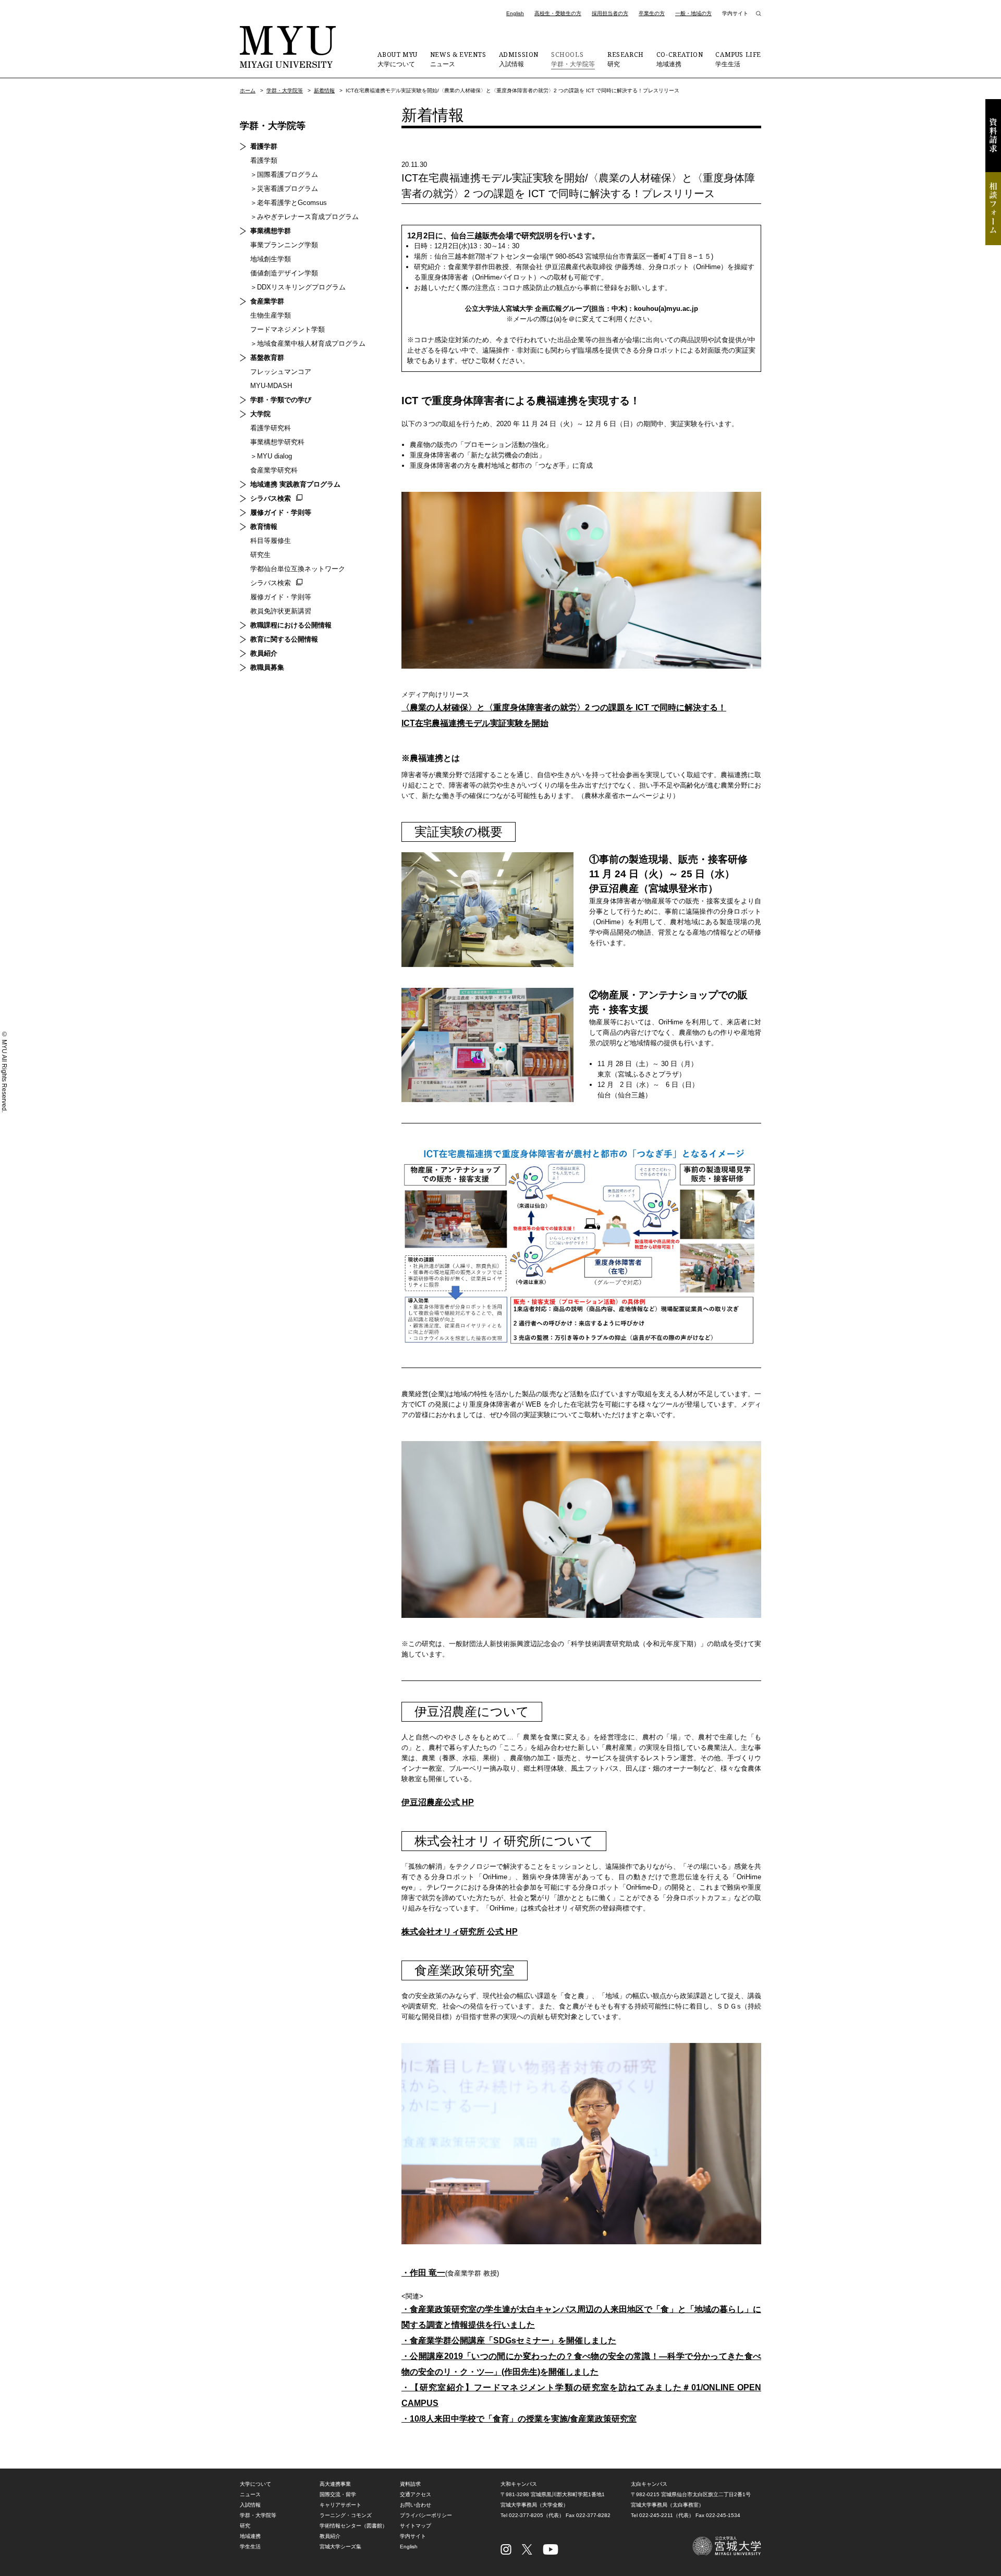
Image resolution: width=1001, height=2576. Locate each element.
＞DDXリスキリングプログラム (298, 287)
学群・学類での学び (281, 400)
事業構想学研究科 (277, 442)
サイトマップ (416, 2526)
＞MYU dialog (271, 456)
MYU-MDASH (271, 386)
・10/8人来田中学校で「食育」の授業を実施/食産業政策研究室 (519, 2419)
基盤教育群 (267, 358)
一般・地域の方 (693, 13)
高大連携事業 (335, 2484)
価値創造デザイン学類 (284, 273)
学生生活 (738, 59)
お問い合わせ (416, 2505)
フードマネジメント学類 (288, 329)
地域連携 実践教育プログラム (295, 484)
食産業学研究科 (274, 470)
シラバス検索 (271, 498)
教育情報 (264, 527)
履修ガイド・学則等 (281, 512)
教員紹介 (264, 653)
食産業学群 (267, 301)
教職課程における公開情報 (291, 625)
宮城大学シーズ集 (340, 2547)
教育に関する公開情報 (284, 639)
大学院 (260, 414)
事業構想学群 (271, 231)
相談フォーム (993, 209)
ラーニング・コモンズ (346, 2515)
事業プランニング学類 (284, 245)
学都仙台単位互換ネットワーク (298, 569)
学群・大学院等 (573, 59)
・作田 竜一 (423, 2273)
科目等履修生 (271, 541)
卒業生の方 (652, 13)
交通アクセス (416, 2494)
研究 (626, 59)
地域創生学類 (271, 259)
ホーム (248, 90)
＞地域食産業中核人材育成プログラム (308, 343)
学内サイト (735, 13)
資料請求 (993, 136)
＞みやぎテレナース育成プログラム (304, 217)
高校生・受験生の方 (558, 13)
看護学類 (264, 160)
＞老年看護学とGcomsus (289, 203)
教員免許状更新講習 (281, 611)
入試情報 (519, 59)
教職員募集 (267, 667)
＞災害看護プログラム (284, 189)
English (515, 13)
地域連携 (680, 59)
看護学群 (264, 146)
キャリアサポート (340, 2505)
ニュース (458, 59)
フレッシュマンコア (281, 372)
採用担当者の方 (610, 13)
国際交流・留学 (338, 2494)
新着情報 (324, 90)
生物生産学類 (271, 315)
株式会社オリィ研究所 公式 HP (460, 1932)
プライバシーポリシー (426, 2515)
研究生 (260, 555)
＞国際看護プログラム (284, 174)
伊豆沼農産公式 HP (438, 1802)
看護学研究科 (271, 428)
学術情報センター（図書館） (353, 2526)
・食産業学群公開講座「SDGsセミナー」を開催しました (509, 2341)
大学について (397, 59)
